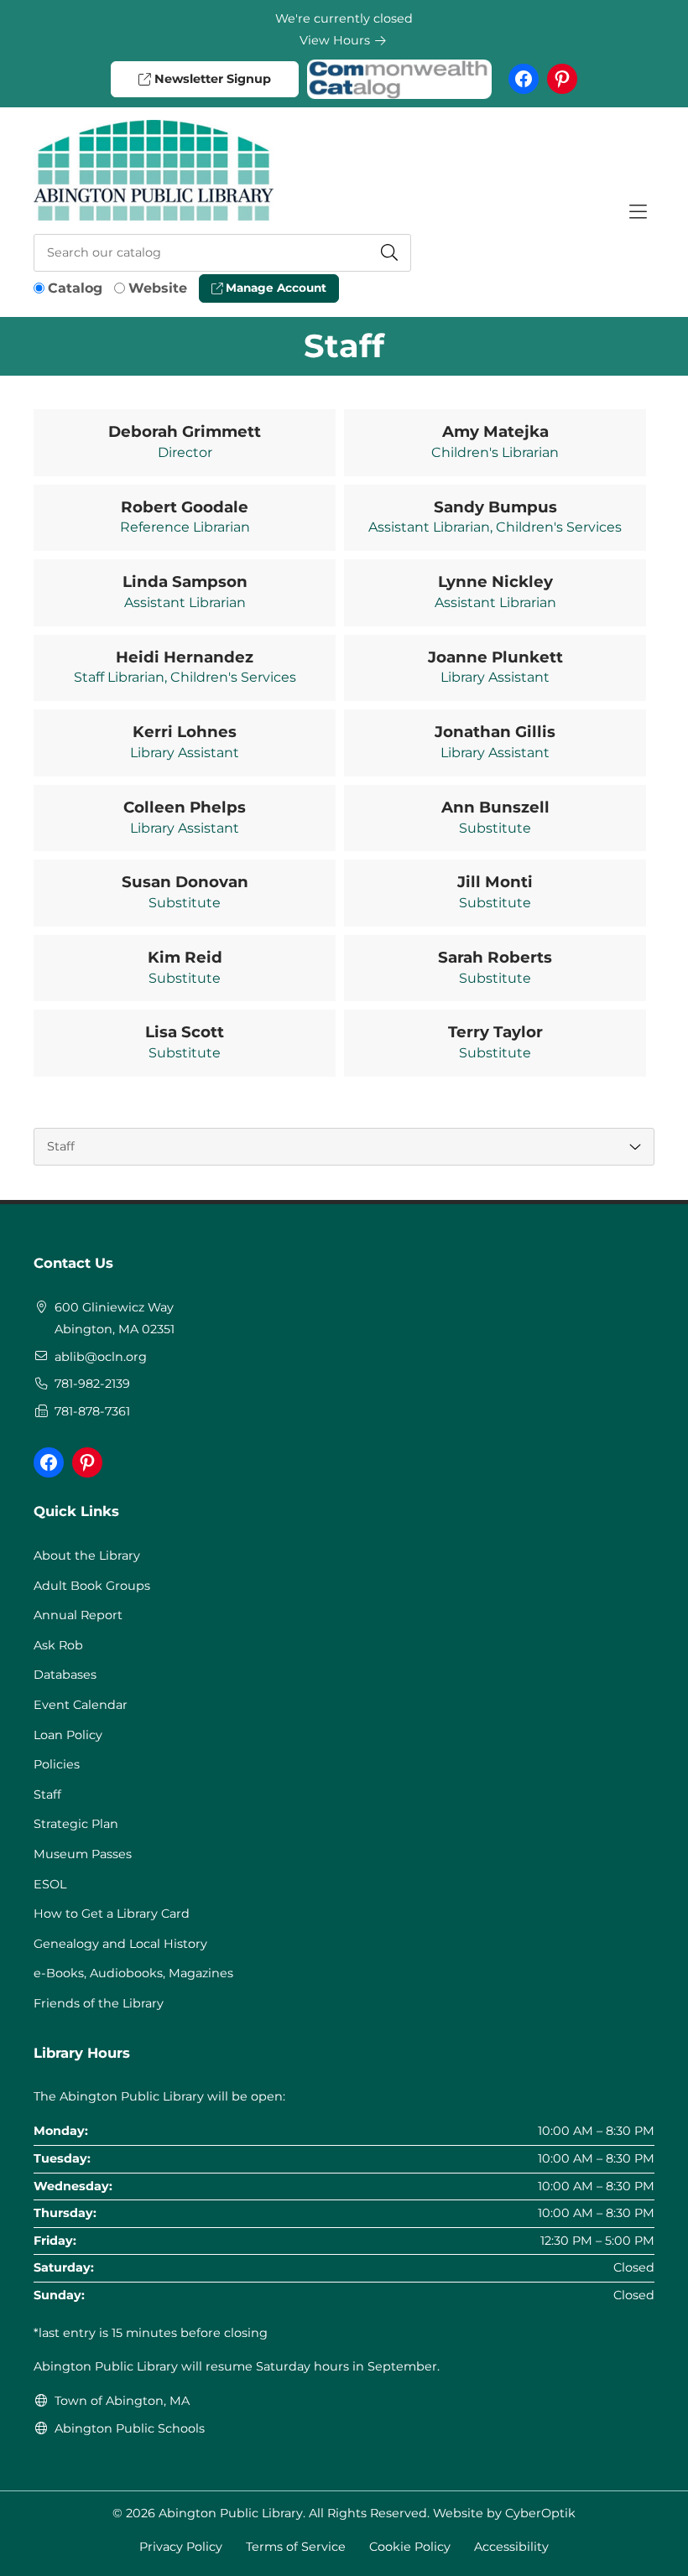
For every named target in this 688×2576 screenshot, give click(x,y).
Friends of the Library (99, 2003)
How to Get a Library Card (112, 1914)
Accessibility (511, 2547)
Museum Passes (83, 1854)
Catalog (75, 288)
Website (158, 288)
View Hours (336, 40)
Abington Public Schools (130, 2428)
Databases (65, 1675)
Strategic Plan (76, 1824)
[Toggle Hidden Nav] (638, 212)
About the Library (87, 1555)
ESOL (50, 1884)
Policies (57, 1764)
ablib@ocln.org (101, 1357)
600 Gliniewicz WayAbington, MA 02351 (115, 1318)
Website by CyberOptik (504, 2513)
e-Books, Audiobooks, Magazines (133, 1973)
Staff (47, 1794)
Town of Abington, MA (122, 2401)
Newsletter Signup (211, 79)
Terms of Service (296, 2547)
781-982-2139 (92, 1384)
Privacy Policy (181, 2547)
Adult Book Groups (92, 1586)
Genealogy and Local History (120, 1944)
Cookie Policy (410, 2547)
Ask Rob (58, 1645)
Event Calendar (81, 1705)
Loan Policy (68, 1735)
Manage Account (274, 288)
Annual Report (78, 1615)
